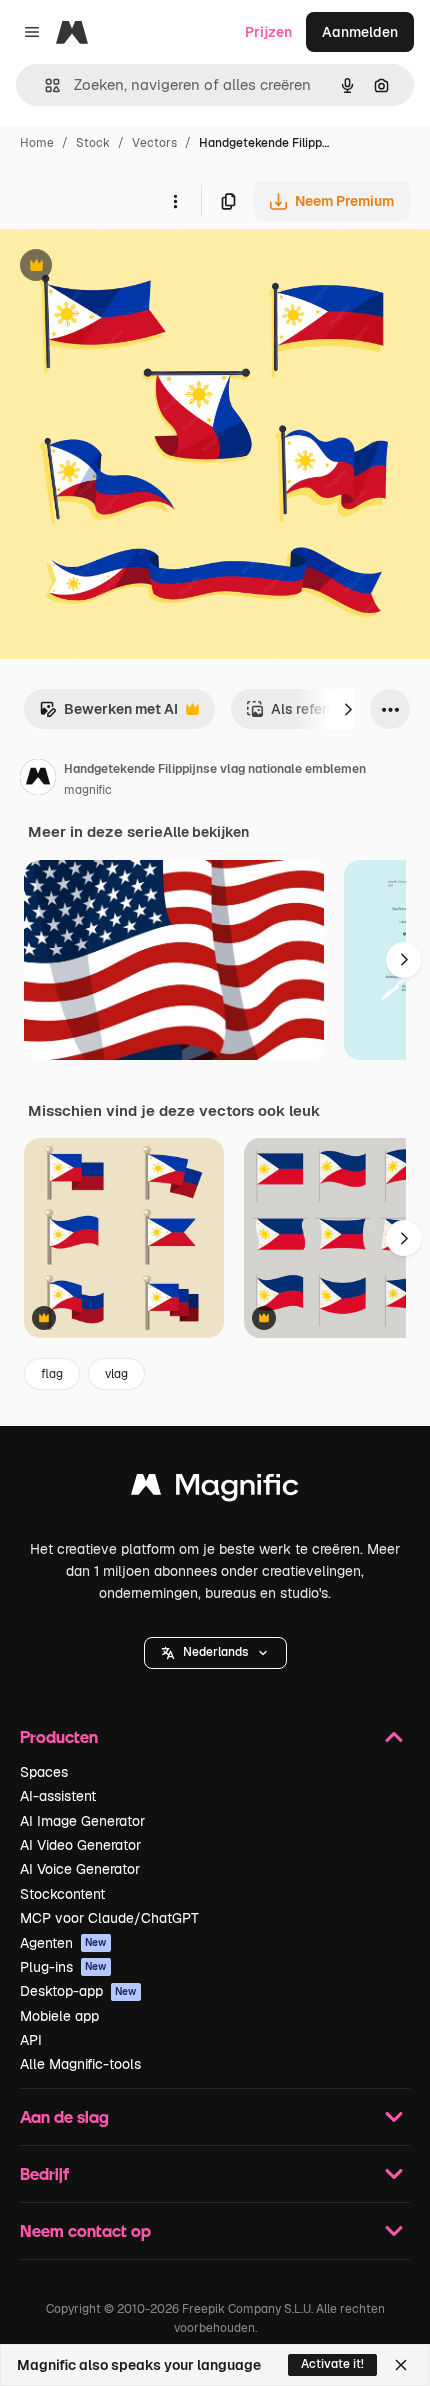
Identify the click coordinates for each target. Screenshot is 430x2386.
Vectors (154, 143)
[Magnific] (215, 1489)
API (31, 2040)
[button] (215, 1653)
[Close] (401, 2365)
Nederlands (215, 1652)
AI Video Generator (80, 1845)
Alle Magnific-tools (80, 2064)
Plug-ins (63, 1967)
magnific (88, 790)
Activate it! (332, 2364)
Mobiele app (59, 2016)
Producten (59, 1736)
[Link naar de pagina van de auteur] (38, 780)
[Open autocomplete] (44, 85)
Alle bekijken (206, 832)
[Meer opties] (175, 201)
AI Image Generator (82, 1821)
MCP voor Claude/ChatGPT (109, 1918)
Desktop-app (78, 1991)
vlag (116, 1374)
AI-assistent (58, 1796)
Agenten (63, 1943)
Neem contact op (85, 2230)
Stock (93, 143)
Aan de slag (64, 2116)
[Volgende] (348, 709)
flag (52, 1374)
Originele (131, 267)
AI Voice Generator (80, 1869)
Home (37, 143)
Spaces (44, 1772)
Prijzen (268, 32)
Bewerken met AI (108, 714)
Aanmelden (360, 32)
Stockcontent (62, 1894)
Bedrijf (44, 2173)
